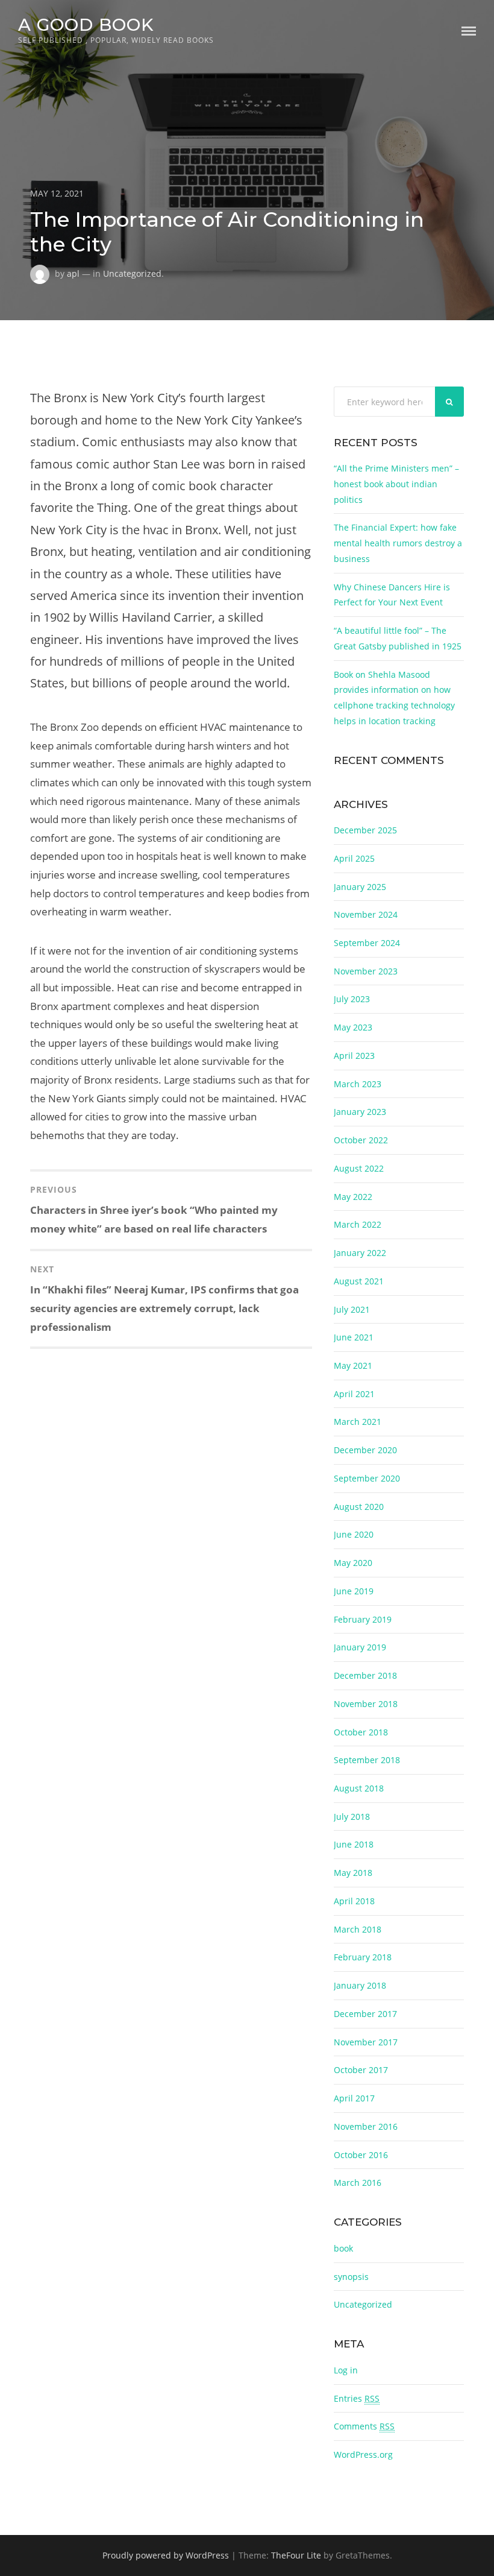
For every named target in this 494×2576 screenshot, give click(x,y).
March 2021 (358, 1422)
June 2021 (354, 1337)
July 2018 (352, 1817)
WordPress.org (363, 2454)
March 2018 (358, 1929)
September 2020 (367, 1478)
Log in (346, 2370)
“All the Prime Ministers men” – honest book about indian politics (396, 484)
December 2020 (365, 1450)
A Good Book (86, 24)
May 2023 (353, 1027)
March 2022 (358, 1224)
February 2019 (363, 1619)
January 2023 (360, 1112)
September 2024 (367, 943)
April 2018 (354, 1901)
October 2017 (361, 2070)
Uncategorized (132, 273)
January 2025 (360, 887)
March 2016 (358, 2183)
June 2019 (354, 1591)
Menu (469, 31)
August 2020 (359, 1507)
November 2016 (366, 2126)
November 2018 (366, 1704)
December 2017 (365, 2014)
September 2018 (367, 1760)
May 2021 (353, 1365)
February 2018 (363, 1957)
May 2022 (353, 1197)
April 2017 (354, 2098)
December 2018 (365, 1675)
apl (73, 273)
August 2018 (359, 1788)
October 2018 (361, 1732)
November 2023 (366, 971)
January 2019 (360, 1647)
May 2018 (353, 1873)
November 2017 (366, 2042)
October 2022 (361, 1140)
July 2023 (352, 999)
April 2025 (354, 858)
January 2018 (360, 1985)
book (343, 2248)
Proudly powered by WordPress (166, 2555)
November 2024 (366, 914)
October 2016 (361, 2155)
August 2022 (359, 1168)
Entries (357, 2398)
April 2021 (354, 1394)
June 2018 (354, 1844)
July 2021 (352, 1309)
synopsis (351, 2277)
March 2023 (358, 1084)
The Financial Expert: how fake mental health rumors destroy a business (398, 543)
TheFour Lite (296, 2555)
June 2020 (354, 1534)
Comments (364, 2426)
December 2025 (365, 830)
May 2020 (353, 1563)
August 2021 (359, 1281)
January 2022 (360, 1253)
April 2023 (354, 1056)
